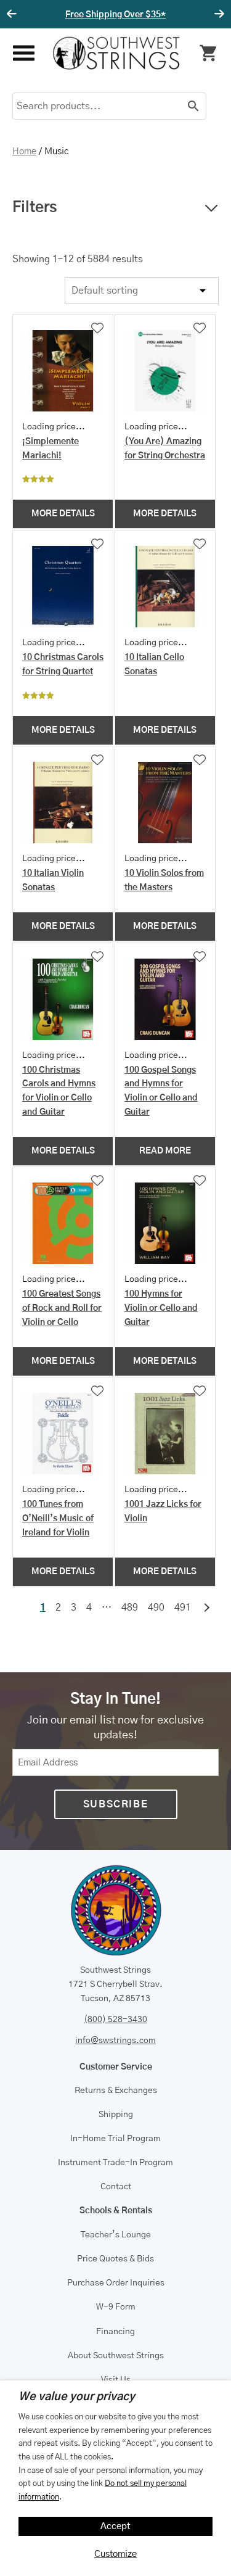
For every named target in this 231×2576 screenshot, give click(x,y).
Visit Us (116, 2380)
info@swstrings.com (115, 2041)
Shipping (116, 2115)
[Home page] (116, 53)
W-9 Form (116, 2307)
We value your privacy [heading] (77, 2397)
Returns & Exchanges (116, 2091)
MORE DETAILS (63, 514)
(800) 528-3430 (115, 2020)
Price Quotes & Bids (115, 2259)
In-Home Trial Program (115, 2139)
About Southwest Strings (116, 2356)
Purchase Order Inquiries (116, 2283)
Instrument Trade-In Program (115, 2163)
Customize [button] (115, 2554)
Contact (116, 2187)
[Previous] (14, 14)
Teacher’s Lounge (116, 2235)
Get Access (160, 15)
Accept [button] (115, 2526)
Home (24, 151)
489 (130, 1608)
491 (183, 1608)
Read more (165, 1151)
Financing (115, 2332)
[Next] (217, 14)
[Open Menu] (23, 53)
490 (156, 1608)
